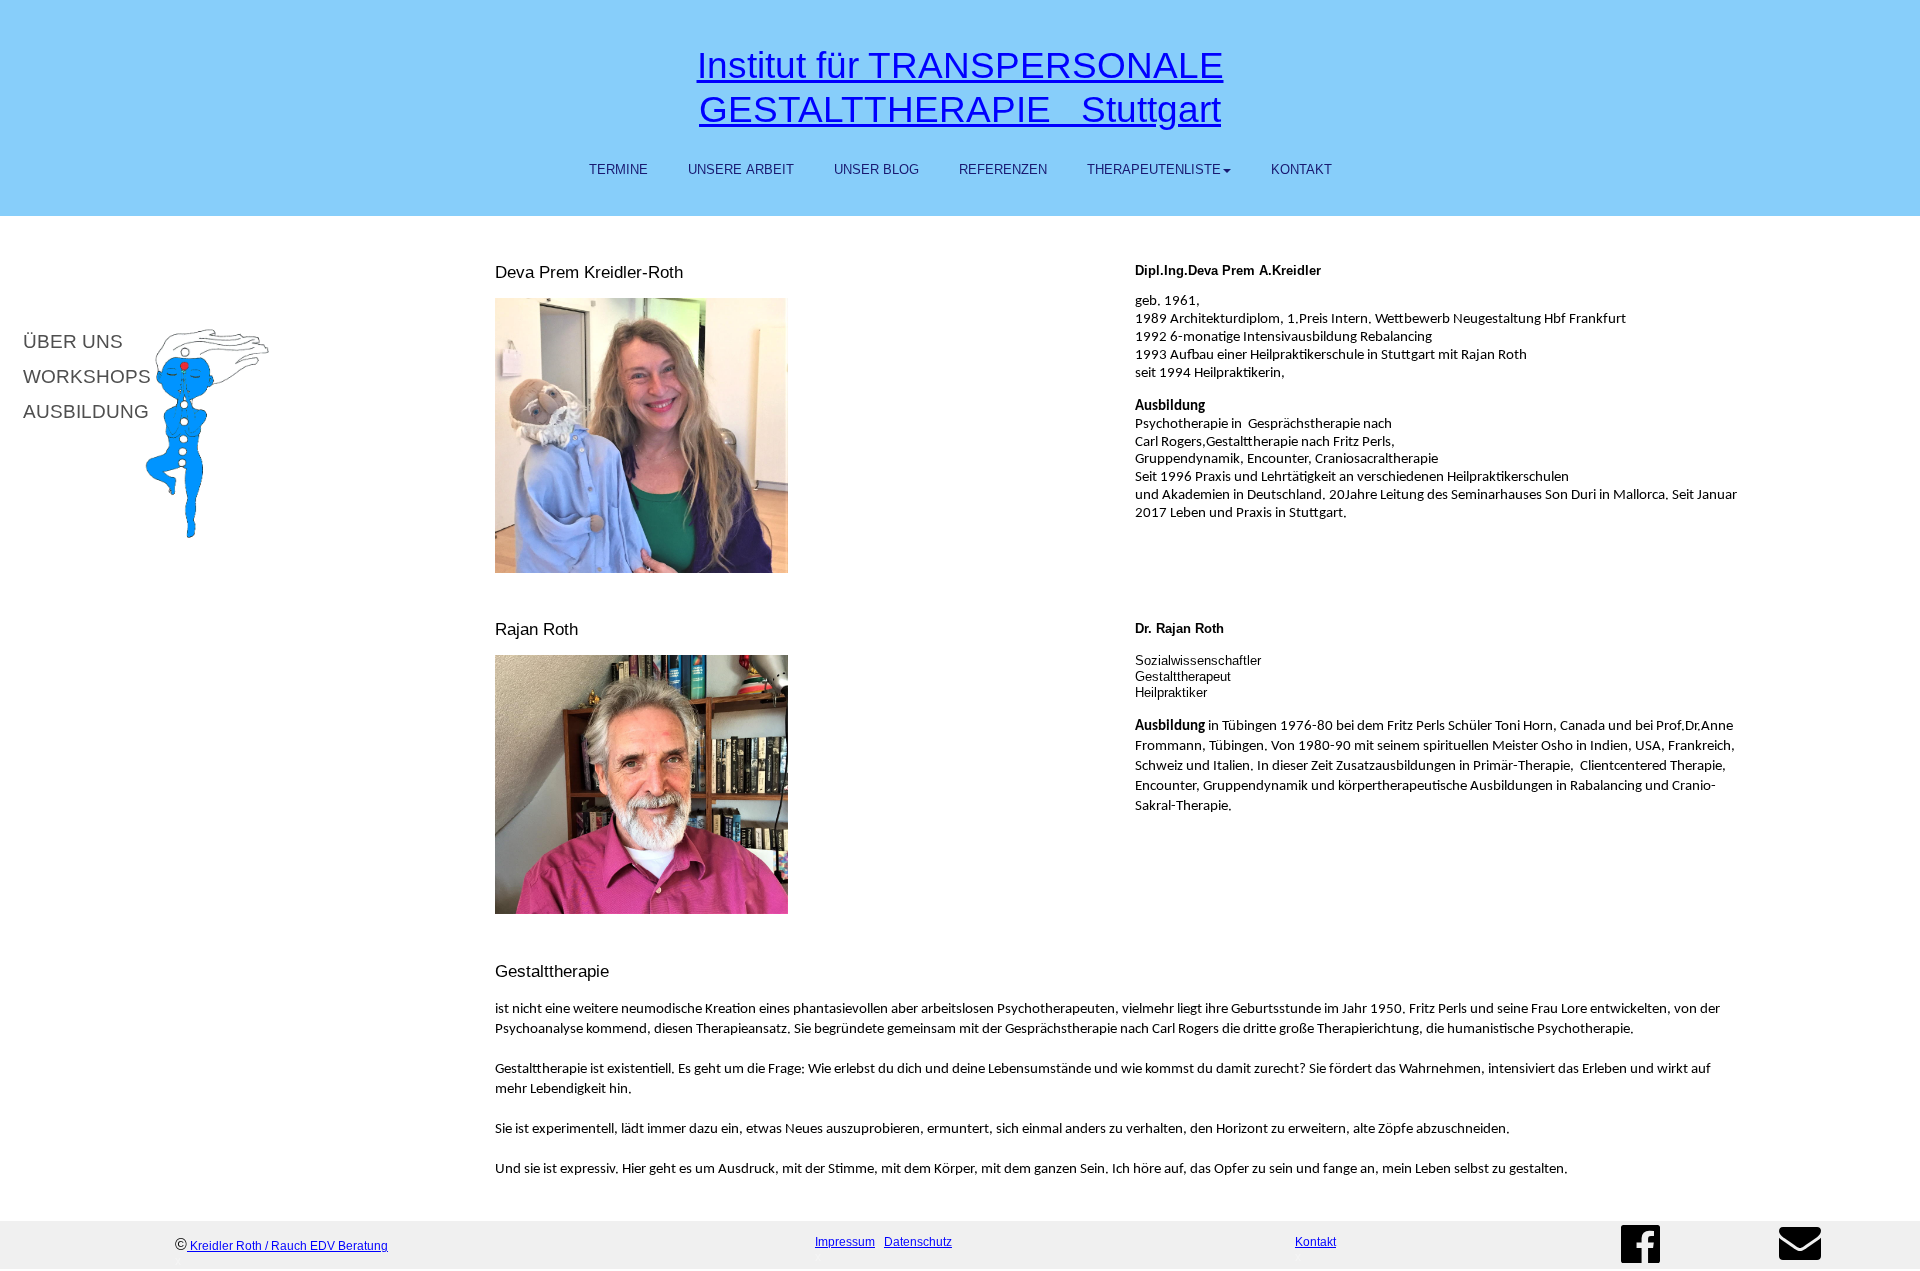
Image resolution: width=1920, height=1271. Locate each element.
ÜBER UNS (80, 341)
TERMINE (618, 169)
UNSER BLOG (876, 169)
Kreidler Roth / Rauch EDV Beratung (289, 1246)
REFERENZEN (1003, 169)
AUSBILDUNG (80, 411)
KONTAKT (1301, 169)
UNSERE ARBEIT (741, 169)
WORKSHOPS (80, 376)
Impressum (845, 1242)
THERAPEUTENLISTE (1154, 169)
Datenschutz (918, 1242)
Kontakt (1315, 1242)
